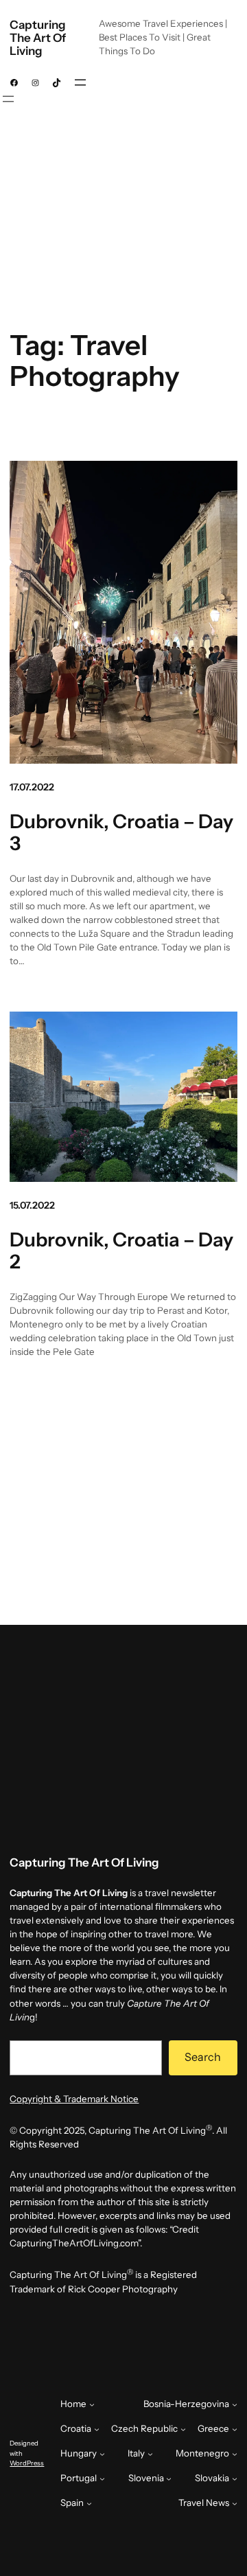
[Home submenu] (92, 2404)
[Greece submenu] (235, 2429)
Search (203, 2057)
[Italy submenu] (150, 2454)
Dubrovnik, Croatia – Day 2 (121, 1251)
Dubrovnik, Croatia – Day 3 (121, 833)
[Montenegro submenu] (235, 2454)
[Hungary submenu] (102, 2454)
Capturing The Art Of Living (38, 38)
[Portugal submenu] (102, 2478)
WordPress (27, 2463)
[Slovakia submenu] (235, 2478)
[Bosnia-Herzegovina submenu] (235, 2404)
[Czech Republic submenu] (183, 2429)
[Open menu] (80, 82)
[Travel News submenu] (235, 2503)
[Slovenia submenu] (169, 2478)
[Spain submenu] (89, 2503)
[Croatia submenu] (97, 2429)
